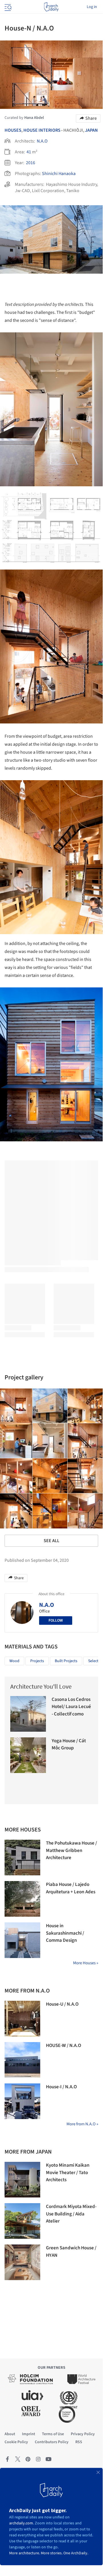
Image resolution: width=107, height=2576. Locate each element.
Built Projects (66, 1661)
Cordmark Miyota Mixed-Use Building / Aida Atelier (71, 2214)
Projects (37, 1661)
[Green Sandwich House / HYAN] (22, 2262)
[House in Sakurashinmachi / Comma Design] (22, 1940)
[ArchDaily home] (51, 7)
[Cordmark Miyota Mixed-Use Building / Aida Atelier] (22, 2221)
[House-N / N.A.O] (50, 1406)
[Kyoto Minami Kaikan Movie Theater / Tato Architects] (22, 2180)
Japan (91, 130)
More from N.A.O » (82, 2124)
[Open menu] (7, 7)
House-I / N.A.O (61, 2087)
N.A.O (42, 141)
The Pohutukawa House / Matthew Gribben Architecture (71, 1850)
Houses (13, 130)
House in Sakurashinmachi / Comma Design (65, 1933)
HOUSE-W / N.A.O (63, 2046)
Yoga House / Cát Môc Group (69, 1745)
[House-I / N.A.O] (22, 2101)
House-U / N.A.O (62, 2004)
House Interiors (42, 130)
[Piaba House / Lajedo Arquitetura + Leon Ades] (22, 1899)
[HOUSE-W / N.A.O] (22, 2060)
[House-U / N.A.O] (22, 2019)
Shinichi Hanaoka (59, 174)
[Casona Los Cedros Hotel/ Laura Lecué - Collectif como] (28, 1714)
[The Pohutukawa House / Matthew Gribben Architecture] (22, 1858)
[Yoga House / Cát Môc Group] (28, 1755)
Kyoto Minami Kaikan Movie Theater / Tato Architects (68, 2173)
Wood (14, 1661)
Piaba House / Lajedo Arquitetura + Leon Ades (71, 1888)
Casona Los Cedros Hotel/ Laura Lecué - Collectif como (71, 1707)
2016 (31, 163)
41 (29, 152)
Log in (92, 7)
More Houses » (86, 1963)
